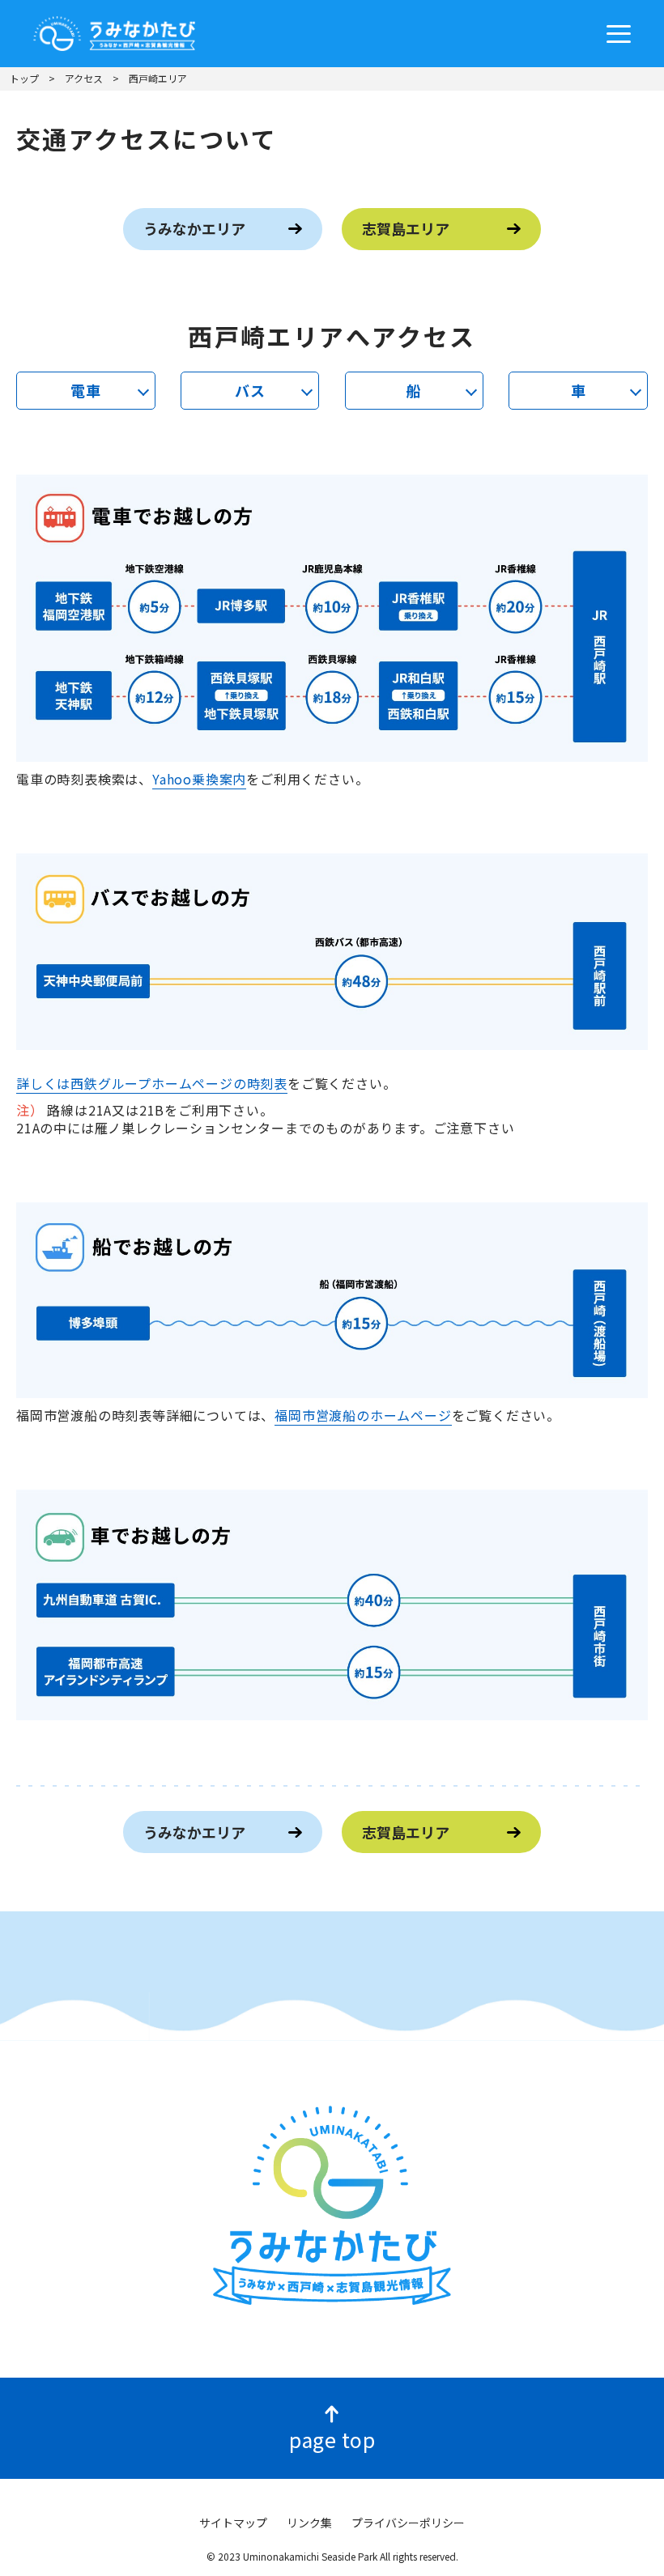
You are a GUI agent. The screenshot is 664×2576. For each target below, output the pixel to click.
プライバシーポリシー (408, 2523)
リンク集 (309, 2523)
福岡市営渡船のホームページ (363, 1415)
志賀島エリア (406, 228)
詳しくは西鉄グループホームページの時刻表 (152, 1083)
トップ (24, 78)
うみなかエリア (194, 228)
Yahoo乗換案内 (199, 779)
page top (332, 2439)
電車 (86, 390)
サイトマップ (233, 2523)
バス (250, 390)
